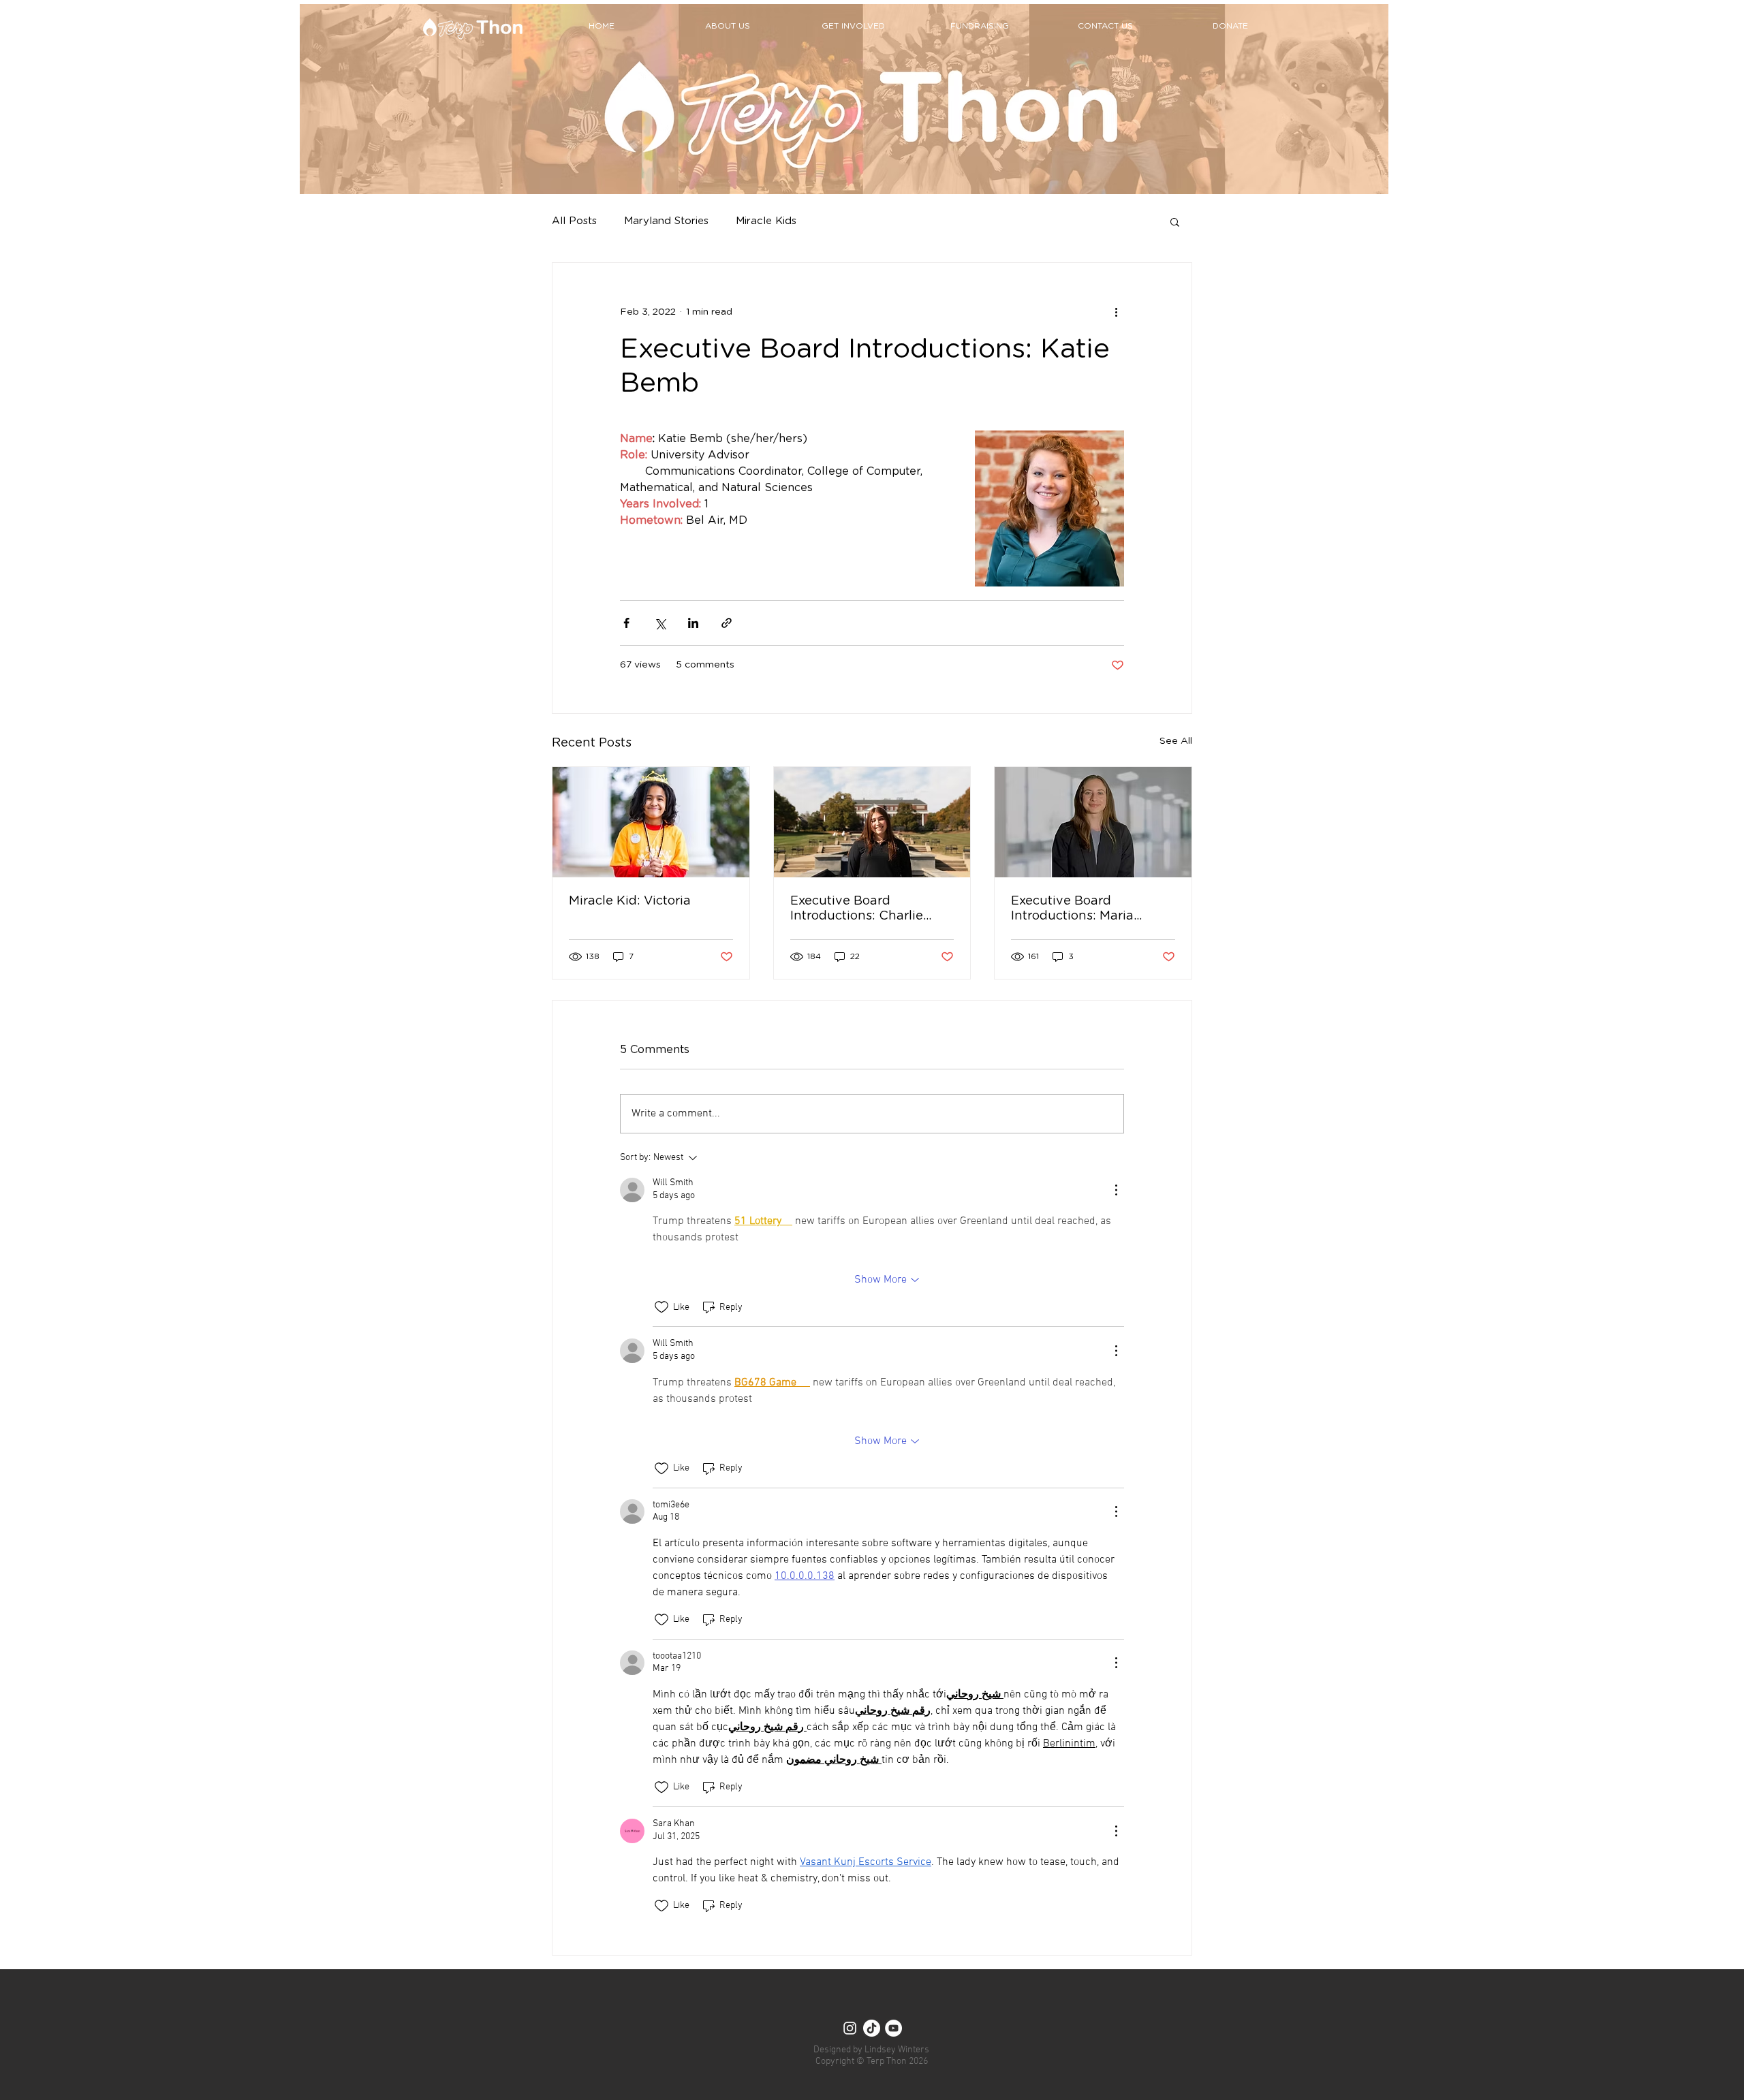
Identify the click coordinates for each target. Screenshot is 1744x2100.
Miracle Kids (766, 221)
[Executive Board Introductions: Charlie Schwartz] (872, 822)
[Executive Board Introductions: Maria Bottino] (1093, 822)
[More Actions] (1116, 1190)
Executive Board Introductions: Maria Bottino (1072, 909)
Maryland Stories (666, 221)
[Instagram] (850, 2028)
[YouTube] (893, 2028)
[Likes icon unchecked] (661, 1307)
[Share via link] (727, 623)
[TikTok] (872, 2028)
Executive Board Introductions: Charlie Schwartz (857, 909)
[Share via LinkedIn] (693, 623)
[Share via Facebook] (626, 623)
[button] (1175, 221)
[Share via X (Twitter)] (660, 623)
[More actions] (1116, 312)
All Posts (574, 221)
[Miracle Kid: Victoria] (651, 822)
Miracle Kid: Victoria (630, 901)
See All (1176, 741)
